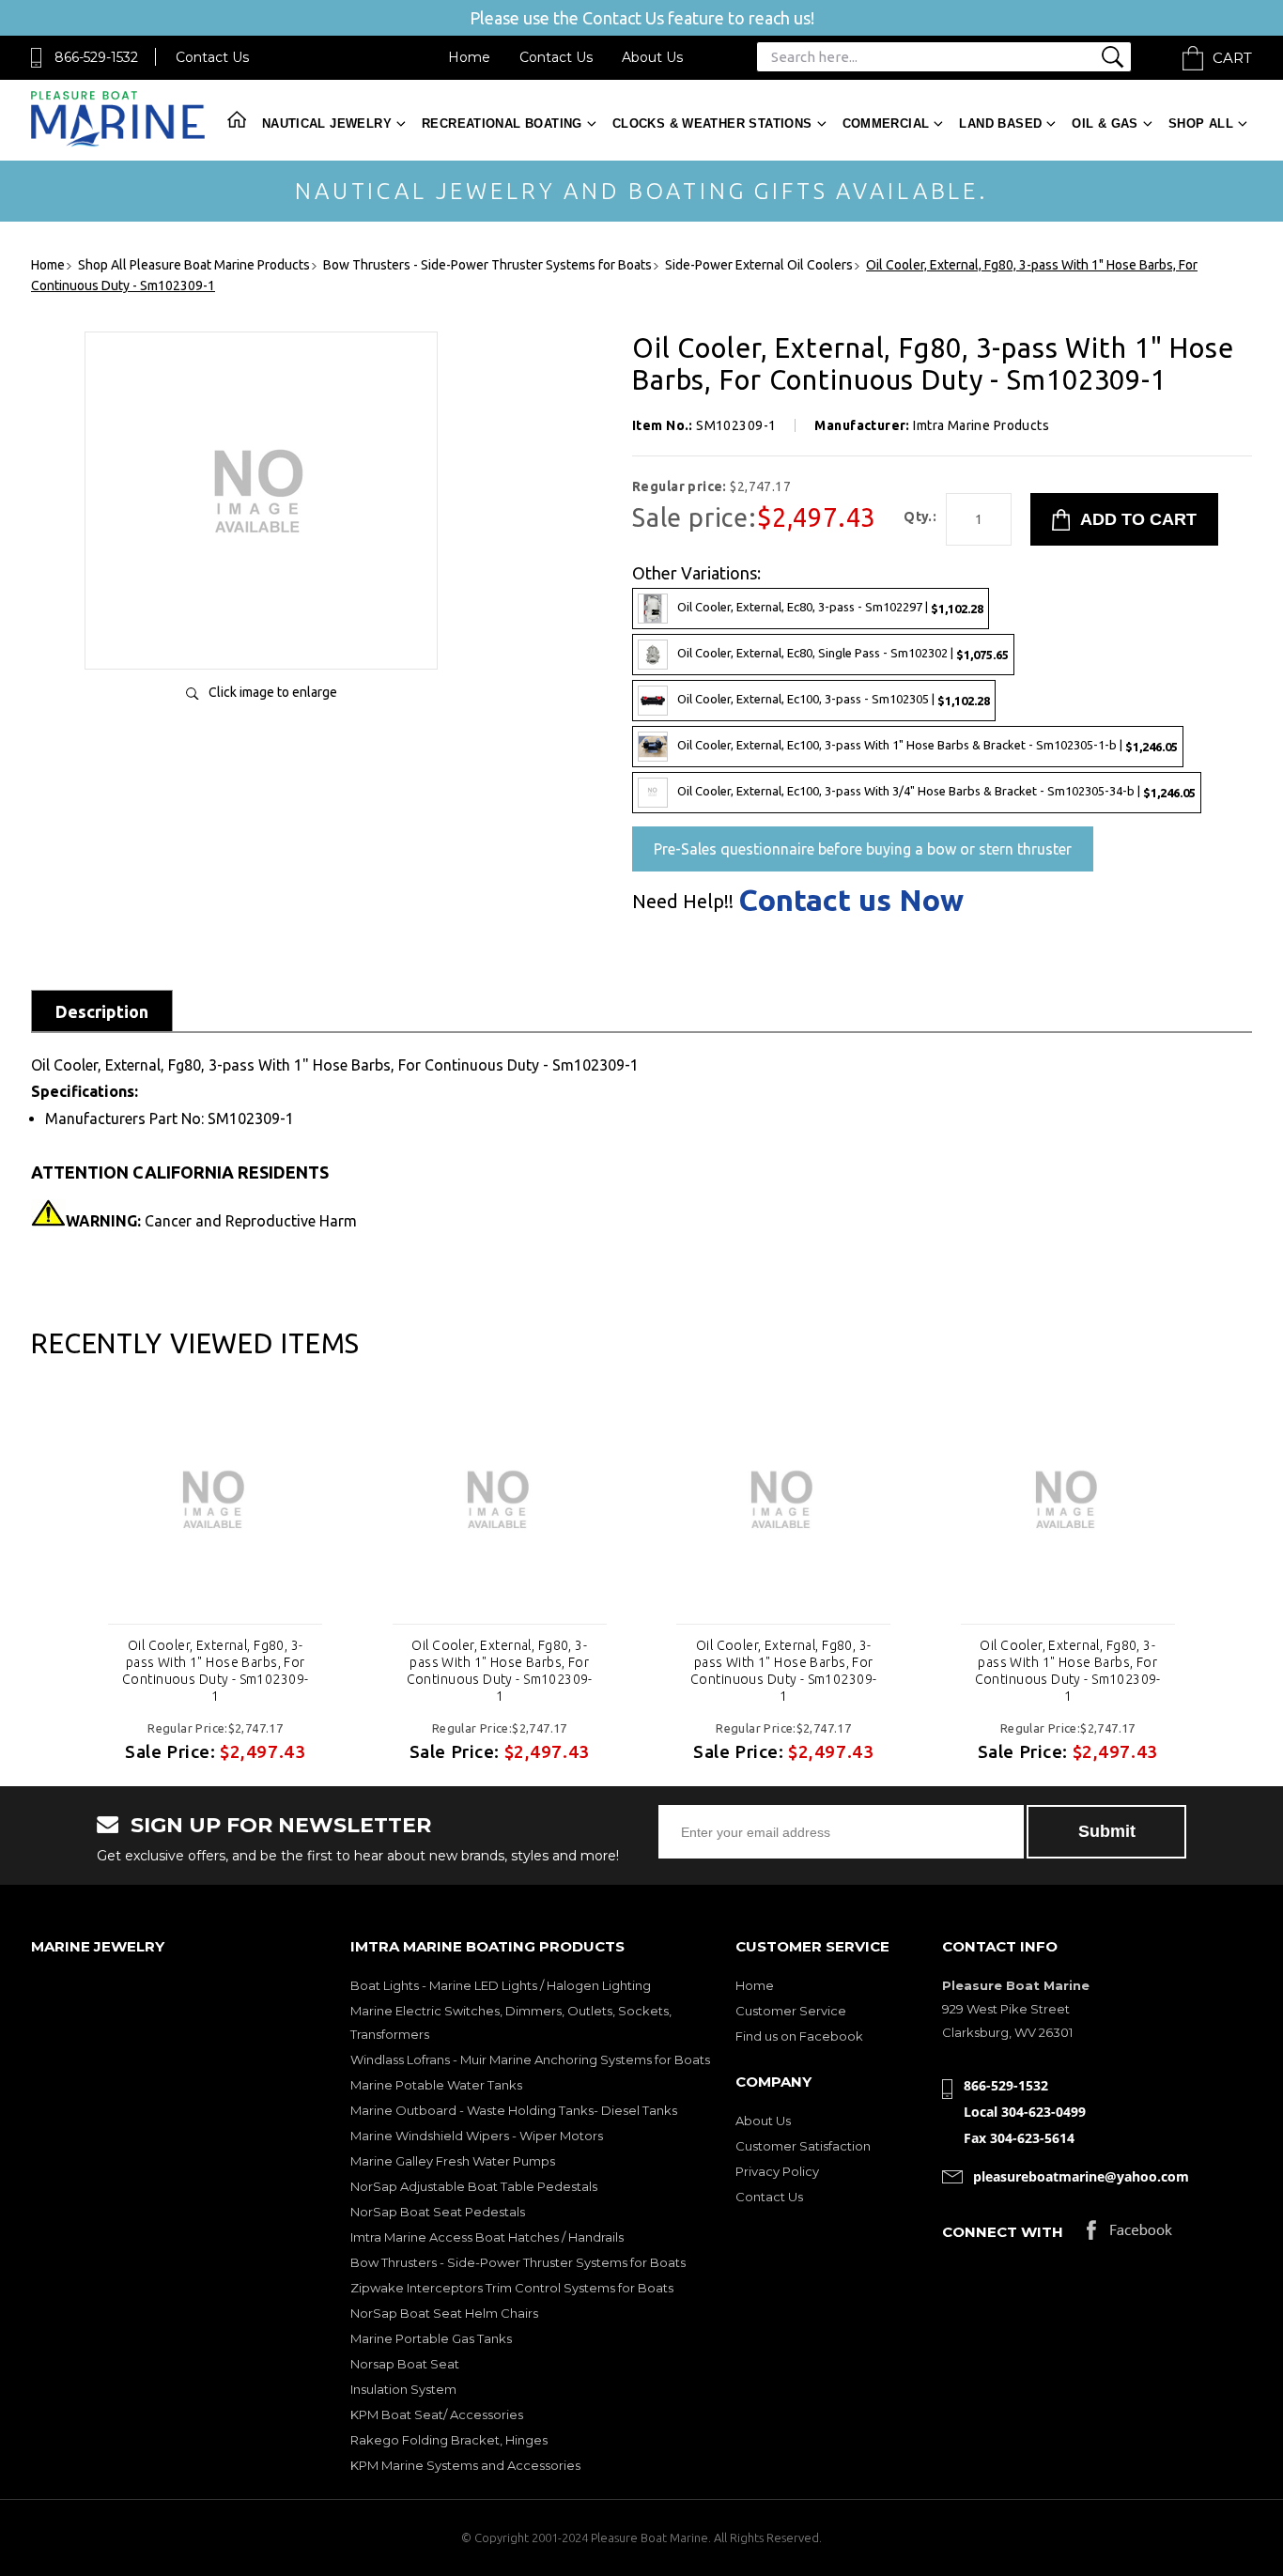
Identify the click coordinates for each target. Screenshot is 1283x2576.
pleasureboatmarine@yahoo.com (1081, 2176)
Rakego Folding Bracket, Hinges (449, 2440)
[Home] (118, 142)
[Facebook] (1129, 2235)
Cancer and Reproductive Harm (211, 1221)
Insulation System (403, 2389)
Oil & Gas (1105, 123)
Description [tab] (102, 1011)
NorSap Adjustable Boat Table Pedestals (474, 2186)
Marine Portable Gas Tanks (431, 2338)
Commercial (886, 123)
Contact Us (212, 57)
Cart (1232, 58)
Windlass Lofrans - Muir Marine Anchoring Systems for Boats (530, 2059)
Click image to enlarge (273, 692)
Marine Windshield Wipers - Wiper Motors (477, 2136)
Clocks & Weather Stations (712, 123)
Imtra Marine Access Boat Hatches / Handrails (487, 2237)
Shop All (1201, 123)
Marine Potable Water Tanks (436, 2085)
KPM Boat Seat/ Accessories (437, 2414)
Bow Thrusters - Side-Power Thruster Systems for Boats (518, 2262)
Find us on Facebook (799, 2036)
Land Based (1000, 123)
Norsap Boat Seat (405, 2364)
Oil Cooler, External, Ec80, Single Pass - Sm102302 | (843, 653)
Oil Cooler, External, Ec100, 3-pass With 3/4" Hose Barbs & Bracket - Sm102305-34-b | (936, 791)
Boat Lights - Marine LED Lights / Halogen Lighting (501, 1985)
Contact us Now (851, 900)
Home (469, 57)
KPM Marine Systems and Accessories (465, 2465)
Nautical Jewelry (327, 123)
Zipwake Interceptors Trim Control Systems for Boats (512, 2288)
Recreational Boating (502, 123)
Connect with (1003, 2232)
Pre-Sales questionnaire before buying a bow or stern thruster (863, 849)
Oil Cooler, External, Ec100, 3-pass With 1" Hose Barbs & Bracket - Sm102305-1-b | (927, 745)
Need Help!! (683, 902)
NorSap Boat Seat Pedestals (438, 2212)
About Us (652, 57)
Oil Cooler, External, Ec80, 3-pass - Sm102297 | (830, 607)
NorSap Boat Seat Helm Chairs (444, 2313)
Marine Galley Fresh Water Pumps (453, 2161)
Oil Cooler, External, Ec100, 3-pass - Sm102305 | (834, 699)
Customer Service (791, 2011)
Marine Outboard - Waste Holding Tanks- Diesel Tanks (514, 2110)
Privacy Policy (777, 2171)
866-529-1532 (96, 57)
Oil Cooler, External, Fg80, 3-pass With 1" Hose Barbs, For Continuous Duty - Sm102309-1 (215, 1671)
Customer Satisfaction (803, 2146)
